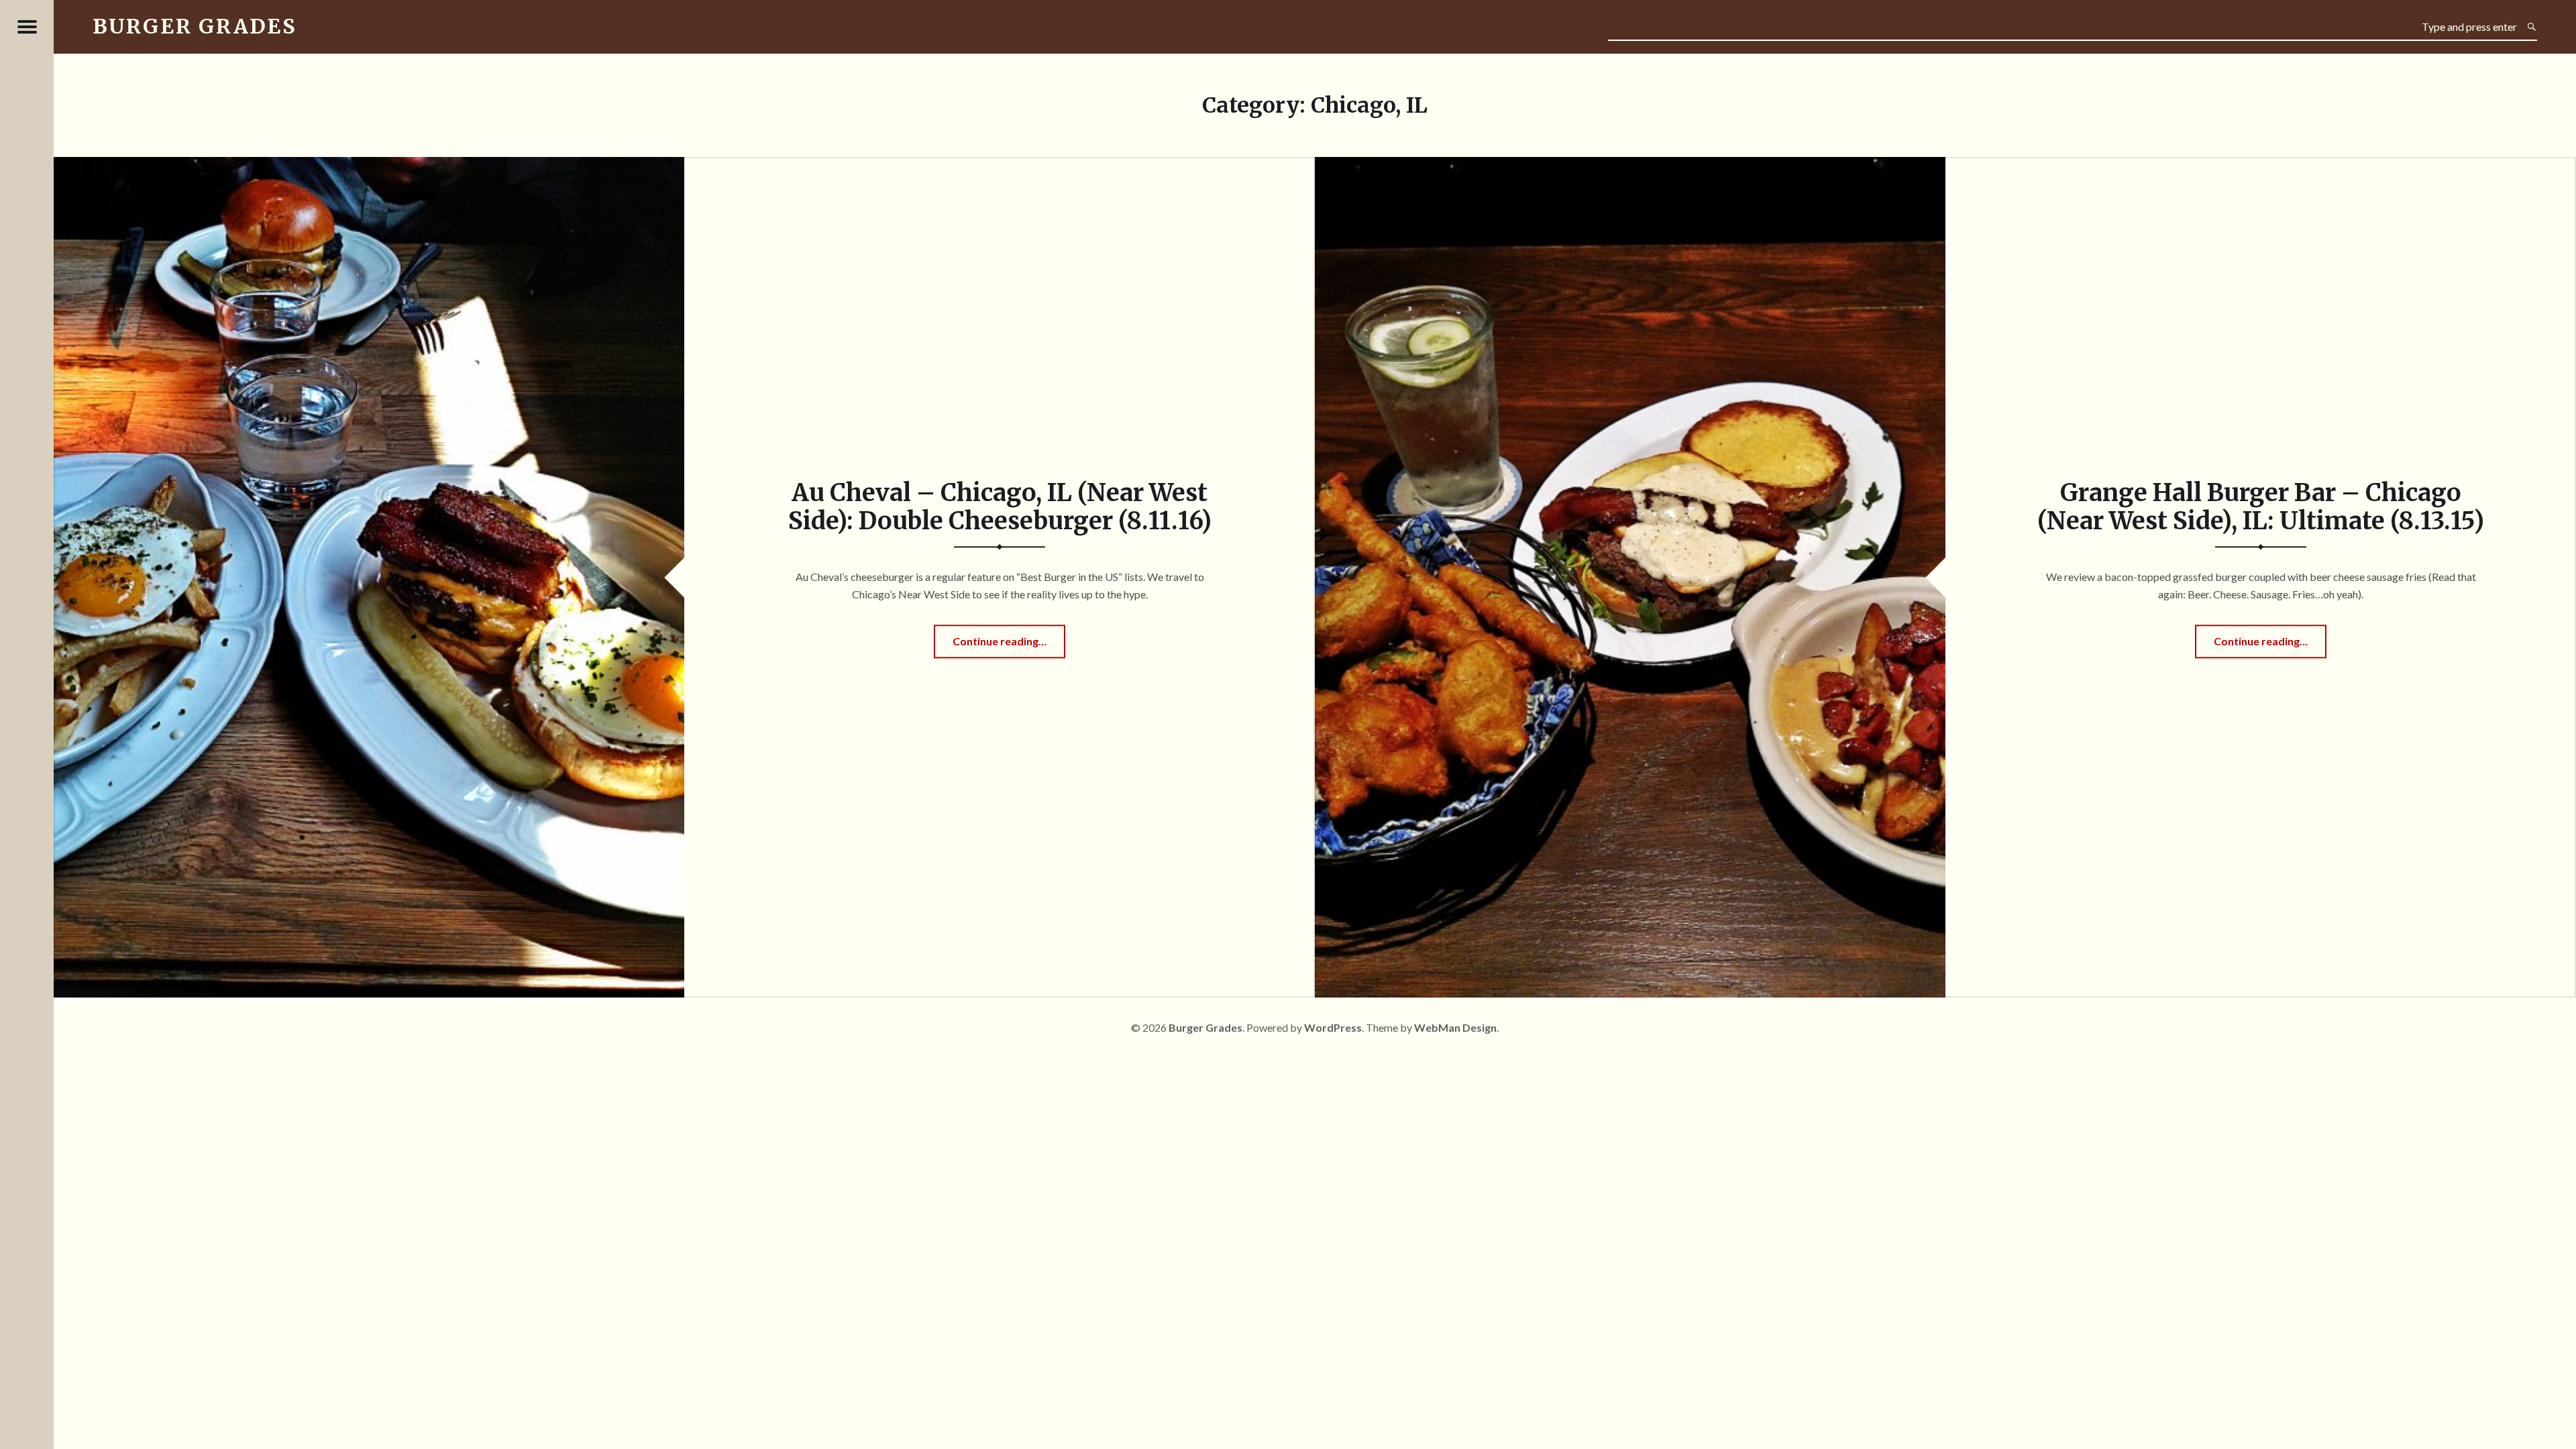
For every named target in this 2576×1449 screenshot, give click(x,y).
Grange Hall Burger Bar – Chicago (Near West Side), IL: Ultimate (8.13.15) (2261, 507)
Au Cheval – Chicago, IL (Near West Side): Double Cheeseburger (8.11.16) (1000, 507)
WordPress (1333, 1027)
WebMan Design (1455, 1027)
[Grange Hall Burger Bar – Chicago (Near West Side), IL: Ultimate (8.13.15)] (1630, 165)
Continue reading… (1009, 646)
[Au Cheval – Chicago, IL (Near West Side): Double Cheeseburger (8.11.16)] (369, 165)
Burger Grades (1205, 1027)
